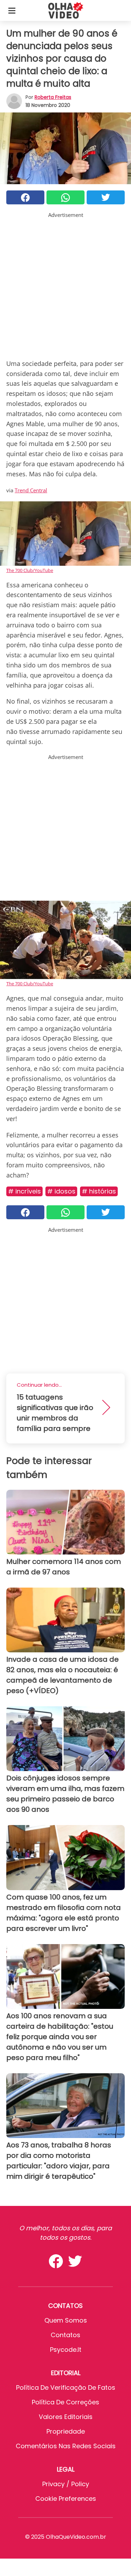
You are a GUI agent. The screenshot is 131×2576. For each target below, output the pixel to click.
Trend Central (31, 490)
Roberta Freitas (53, 97)
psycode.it (66, 2350)
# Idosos (61, 1191)
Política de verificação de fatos (66, 2387)
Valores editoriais (66, 2417)
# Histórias (99, 1191)
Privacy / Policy (66, 2484)
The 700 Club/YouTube (30, 570)
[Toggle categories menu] (12, 10)
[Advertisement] (65, 284)
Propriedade (66, 2431)
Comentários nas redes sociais (66, 2446)
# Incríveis (24, 1191)
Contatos (65, 2335)
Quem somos (66, 2320)
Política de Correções (65, 2402)
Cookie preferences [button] (66, 2499)
